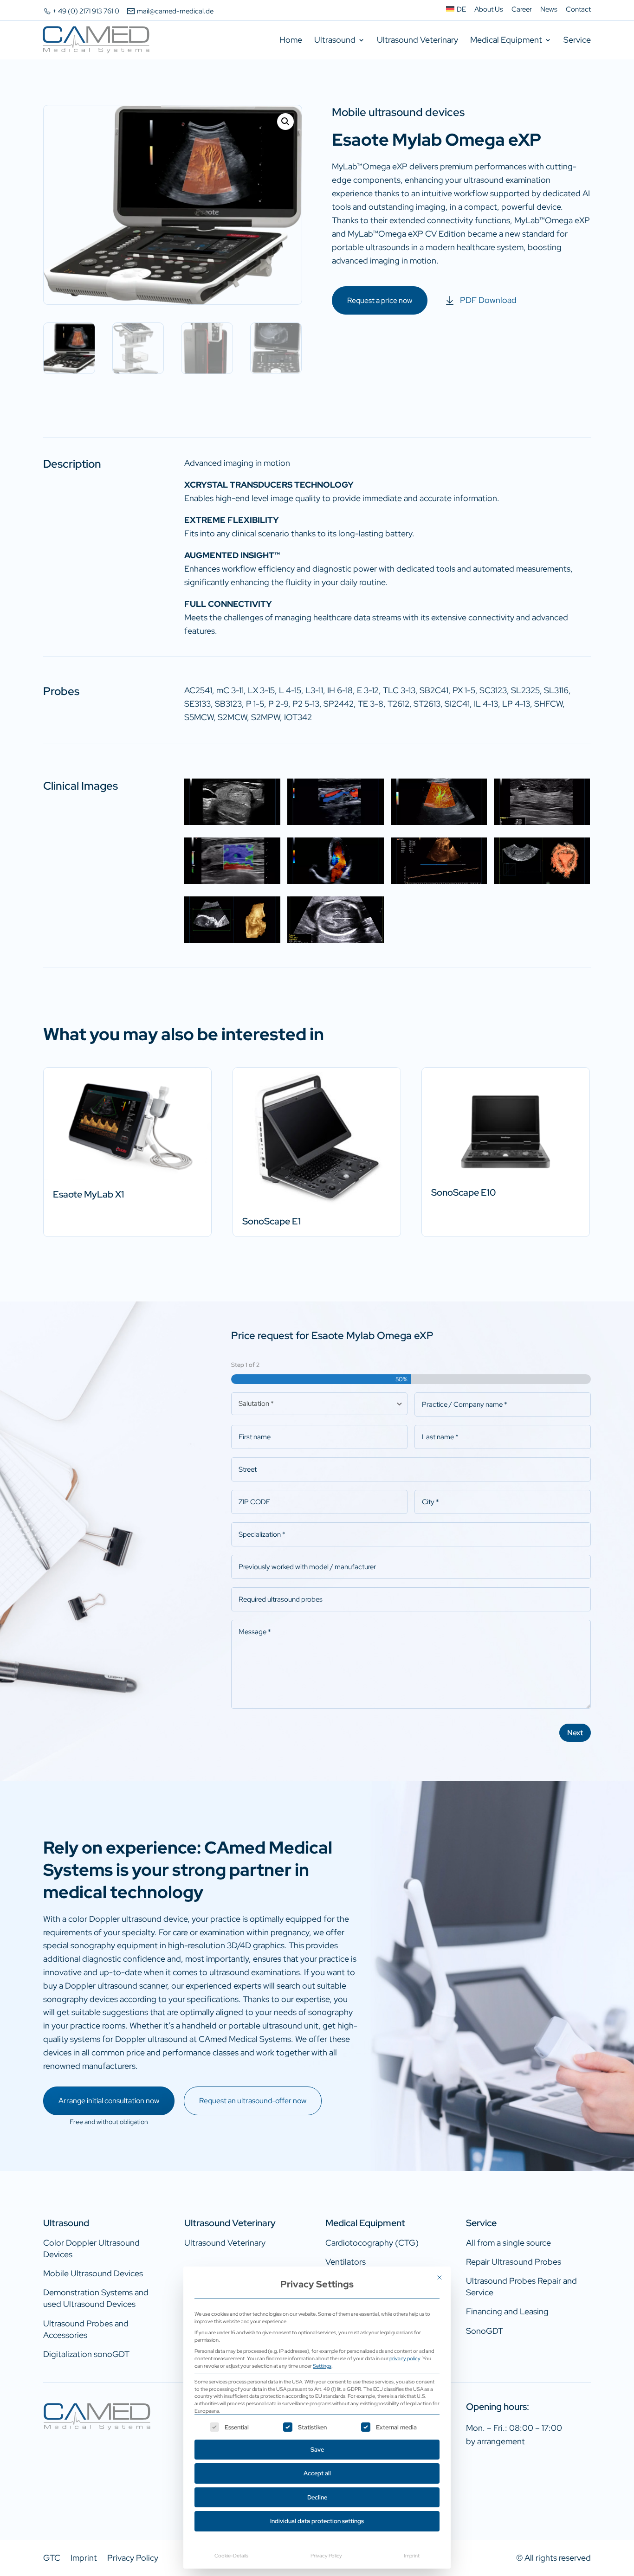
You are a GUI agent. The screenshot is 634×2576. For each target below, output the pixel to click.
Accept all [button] (317, 2473)
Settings (322, 2366)
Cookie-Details (231, 2555)
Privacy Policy (326, 2555)
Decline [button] (317, 2497)
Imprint (412, 2555)
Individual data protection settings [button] (317, 2521)
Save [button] (317, 2450)
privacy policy (405, 2358)
